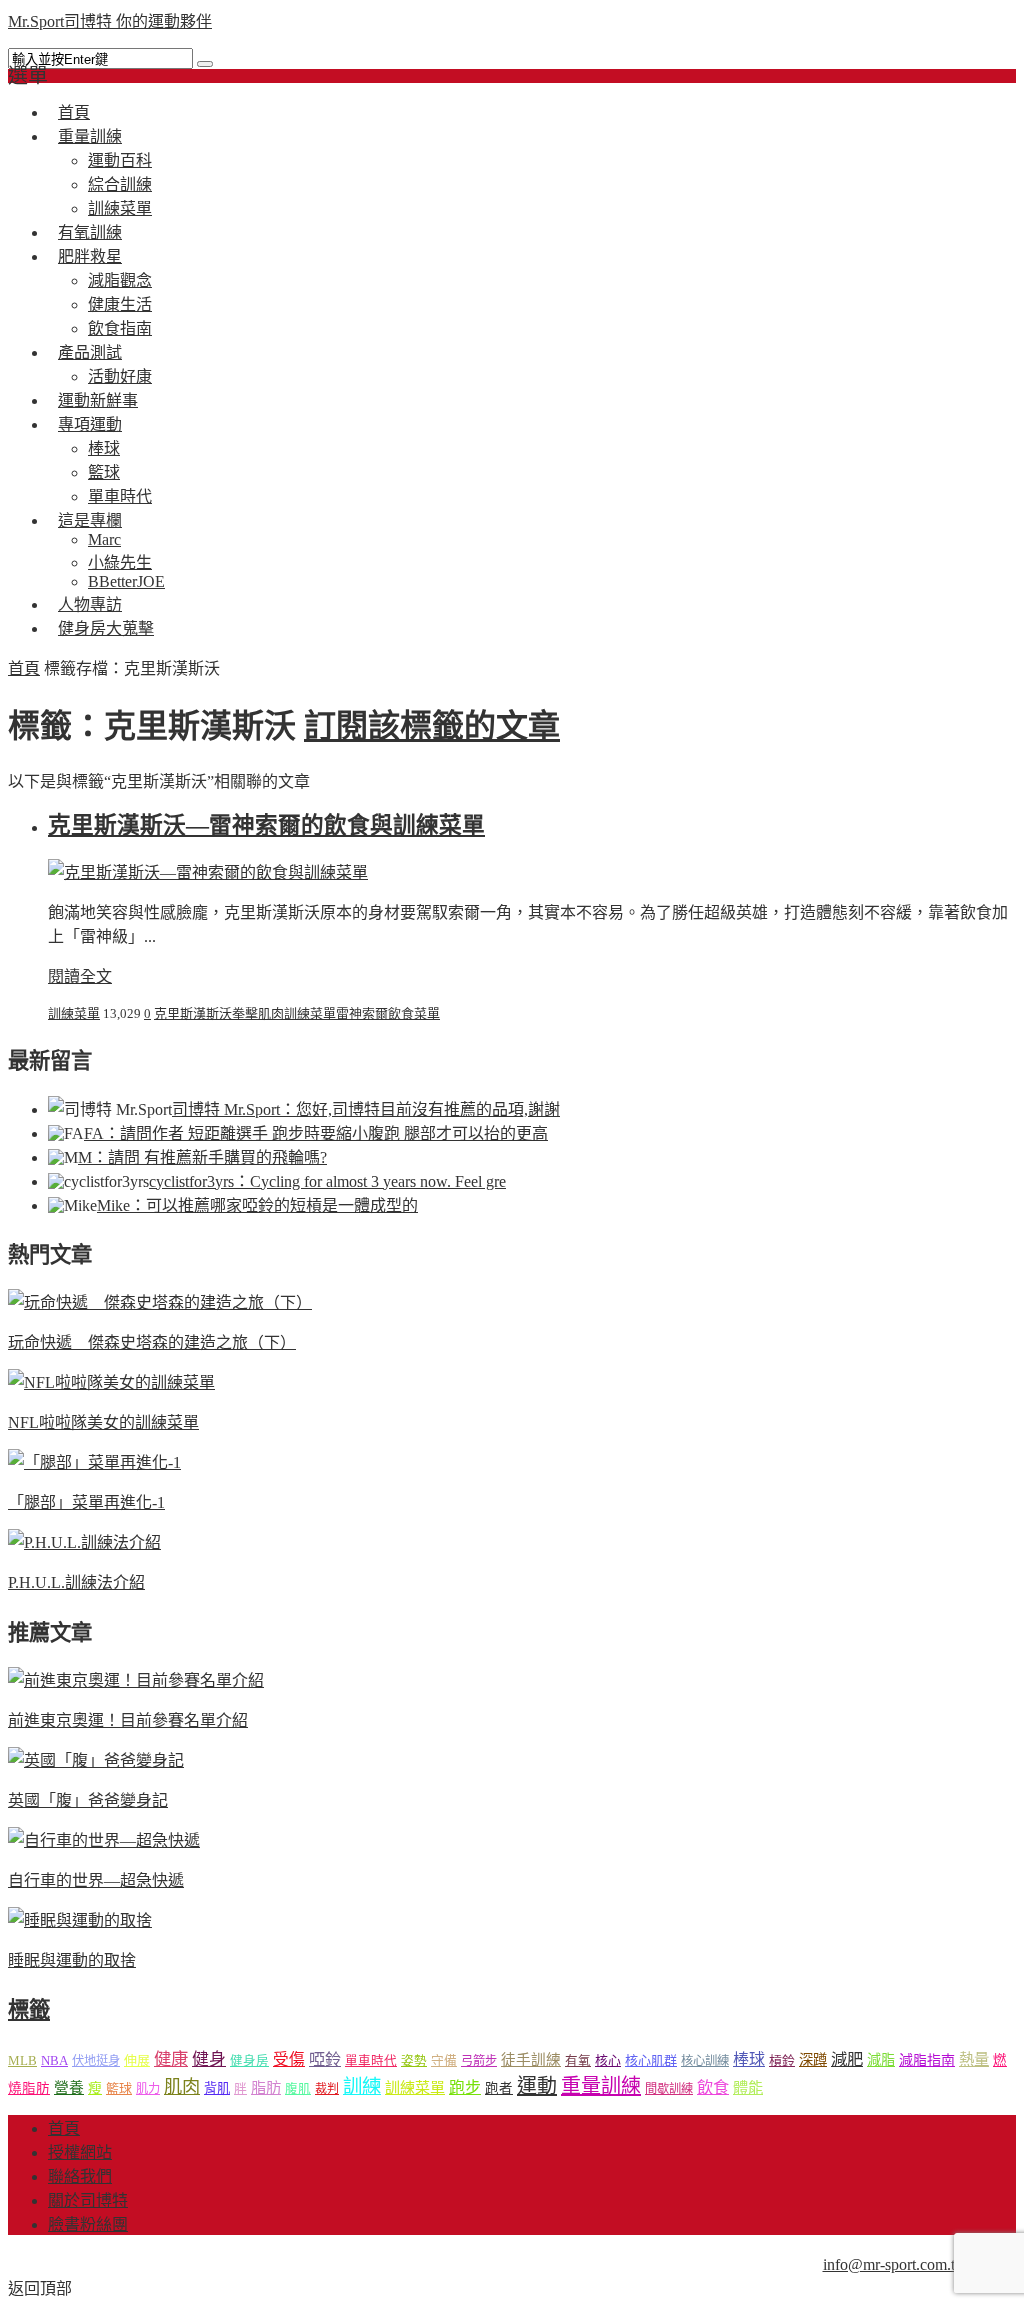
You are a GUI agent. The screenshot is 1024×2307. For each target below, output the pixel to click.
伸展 (137, 2060)
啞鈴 (325, 2059)
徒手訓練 (531, 2060)
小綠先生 (120, 562)
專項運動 (90, 424)
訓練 (362, 2086)
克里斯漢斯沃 (193, 1013)
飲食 (713, 2087)
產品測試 (90, 352)
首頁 (24, 668)
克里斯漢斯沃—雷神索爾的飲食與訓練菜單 (266, 825)
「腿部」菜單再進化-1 (86, 1502)
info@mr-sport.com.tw (895, 2264)
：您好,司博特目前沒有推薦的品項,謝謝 (366, 1109)
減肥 (847, 2059)
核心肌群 (651, 2060)
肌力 (148, 2089)
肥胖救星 (90, 256)
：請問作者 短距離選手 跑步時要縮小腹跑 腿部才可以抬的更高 (316, 1133)
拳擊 (245, 1013)
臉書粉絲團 (88, 2224)
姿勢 (414, 2061)
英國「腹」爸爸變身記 (88, 1800)
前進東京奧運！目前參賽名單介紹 (128, 1720)
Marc (104, 539)
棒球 (104, 448)
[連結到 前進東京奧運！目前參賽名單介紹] (136, 1680)
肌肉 (271, 1013)
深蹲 (813, 2060)
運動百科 (120, 160)
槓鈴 (782, 2060)
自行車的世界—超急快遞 (96, 1880)
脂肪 (266, 2087)
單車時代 (371, 2061)
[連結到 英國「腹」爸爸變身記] (96, 1760)
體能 (748, 2087)
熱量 (974, 2059)
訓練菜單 (74, 1013)
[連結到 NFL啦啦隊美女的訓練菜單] (111, 1382)
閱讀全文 (80, 976)
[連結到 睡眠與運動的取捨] (80, 1920)
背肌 (217, 2088)
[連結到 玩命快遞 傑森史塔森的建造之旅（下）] (160, 1302)
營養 (69, 2088)
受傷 (289, 2059)
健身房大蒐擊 (106, 628)
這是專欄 (90, 520)
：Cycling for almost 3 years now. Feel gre (327, 1181)
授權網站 (80, 2152)
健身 (209, 2059)
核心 (608, 2060)
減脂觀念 (120, 280)
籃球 (104, 472)
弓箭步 (479, 2061)
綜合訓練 (120, 184)
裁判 (327, 2089)
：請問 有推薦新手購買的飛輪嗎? (202, 1157)
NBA (54, 2060)
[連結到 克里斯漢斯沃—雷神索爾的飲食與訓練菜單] (208, 872)
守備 (444, 2061)
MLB (22, 2060)
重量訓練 (90, 136)
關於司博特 (88, 2200)
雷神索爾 (362, 1013)
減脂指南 (927, 2060)
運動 (537, 2086)
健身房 (249, 2061)
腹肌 (298, 2089)
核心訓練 (705, 2061)
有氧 (578, 2061)
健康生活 (120, 304)
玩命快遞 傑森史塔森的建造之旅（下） (152, 1342)
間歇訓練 (669, 2089)
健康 (171, 2059)
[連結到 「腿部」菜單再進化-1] (94, 1462)
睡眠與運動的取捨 (72, 1960)
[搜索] (205, 64)
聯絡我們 (80, 2176)
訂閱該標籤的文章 (432, 726)
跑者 (499, 2088)
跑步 (465, 2087)
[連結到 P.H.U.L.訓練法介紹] (84, 1542)
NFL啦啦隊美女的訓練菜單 (103, 1422)
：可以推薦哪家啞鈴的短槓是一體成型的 (257, 1205)
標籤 (29, 2010)
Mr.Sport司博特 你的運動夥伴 (110, 21)
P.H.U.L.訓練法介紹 (76, 1582)
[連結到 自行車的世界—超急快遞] (104, 1840)
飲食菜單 (414, 1013)
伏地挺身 (96, 2061)
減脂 (881, 2060)
